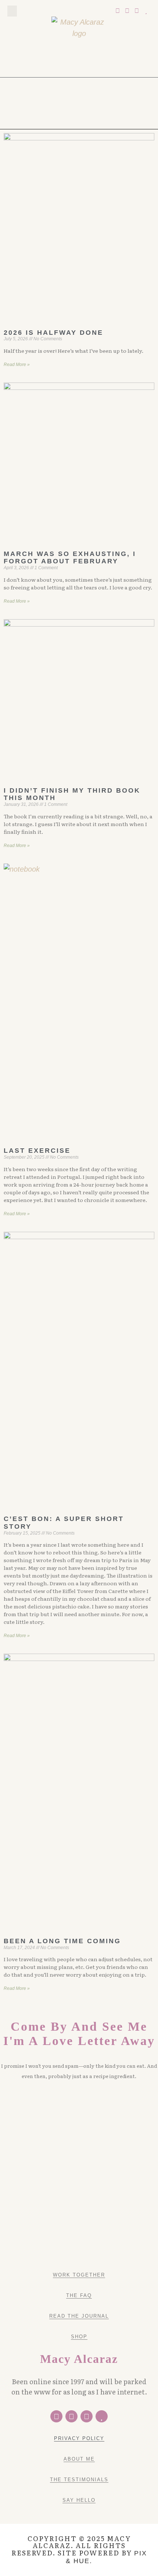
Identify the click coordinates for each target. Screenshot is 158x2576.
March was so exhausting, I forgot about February (70, 558)
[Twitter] (118, 11)
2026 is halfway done (53, 333)
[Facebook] (56, 2416)
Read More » (17, 365)
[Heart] (146, 11)
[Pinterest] (127, 11)
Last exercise (37, 1151)
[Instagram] (137, 11)
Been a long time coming (62, 1941)
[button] (12, 11)
